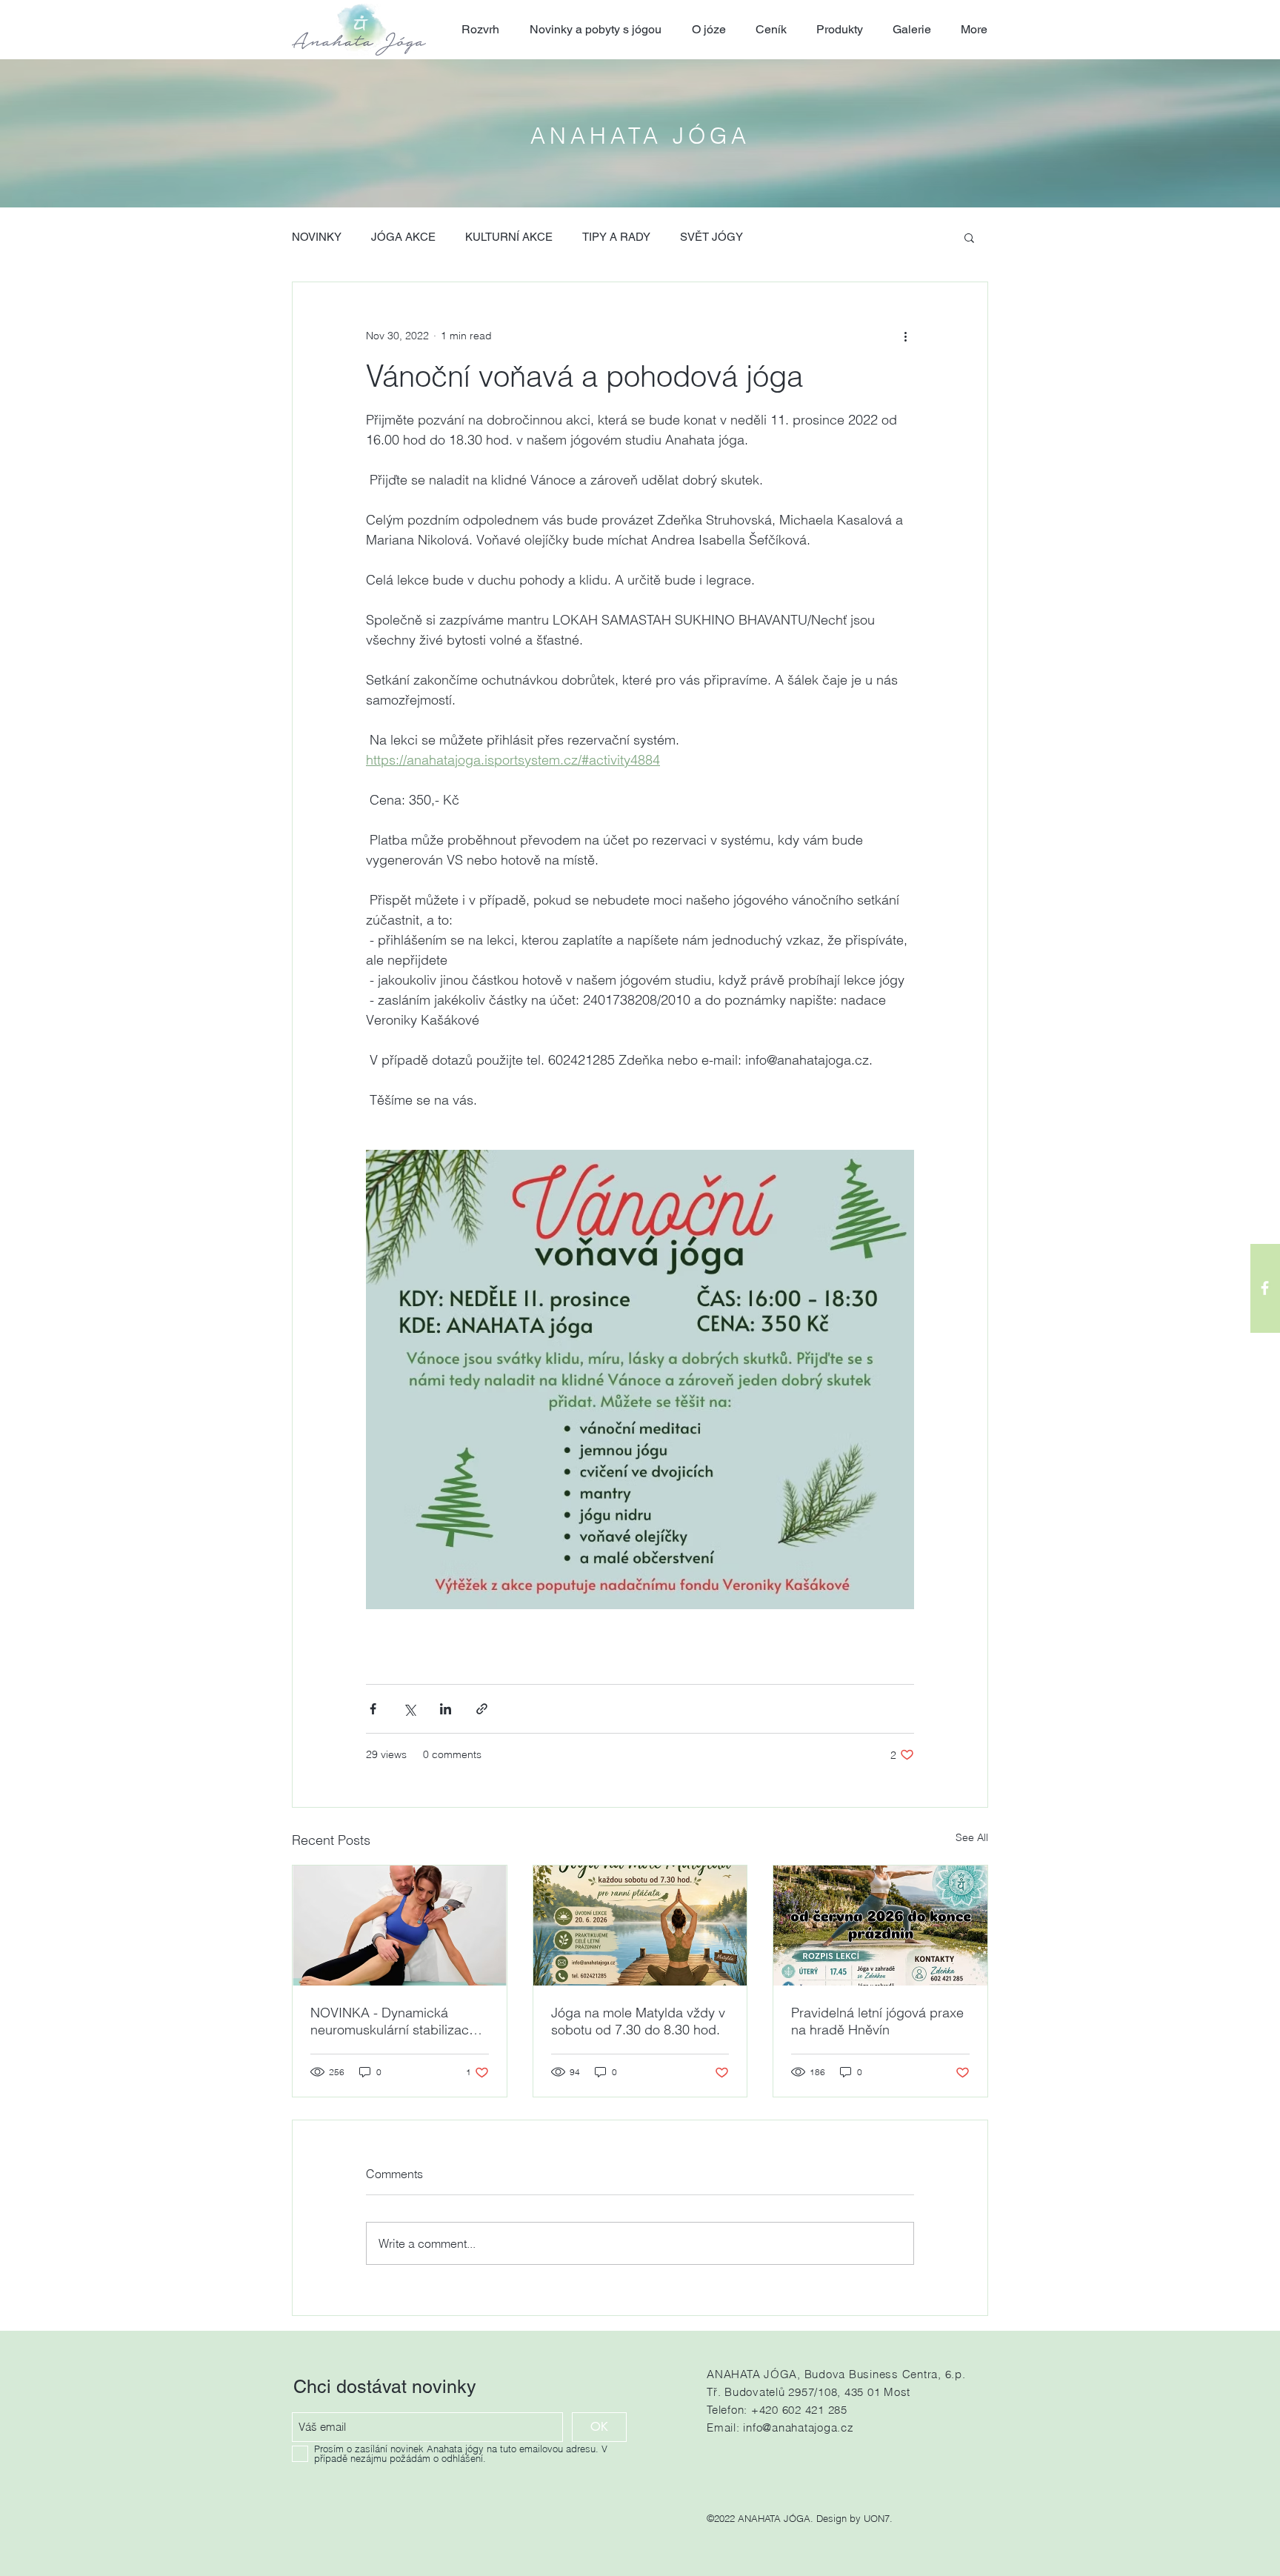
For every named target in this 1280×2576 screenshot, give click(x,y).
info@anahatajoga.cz (798, 2427)
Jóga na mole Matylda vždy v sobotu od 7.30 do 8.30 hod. (638, 2021)
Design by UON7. (854, 2518)
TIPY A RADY (616, 237)
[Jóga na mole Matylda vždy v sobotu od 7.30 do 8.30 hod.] (640, 1926)
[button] (969, 237)
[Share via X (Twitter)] (409, 1709)
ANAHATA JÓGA (640, 136)
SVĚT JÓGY (711, 237)
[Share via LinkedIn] (446, 1709)
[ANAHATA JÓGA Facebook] (1265, 1288)
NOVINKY (317, 237)
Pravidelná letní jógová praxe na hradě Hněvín (877, 2021)
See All (972, 1837)
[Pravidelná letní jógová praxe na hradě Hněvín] (880, 1926)
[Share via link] (482, 1709)
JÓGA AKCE (403, 237)
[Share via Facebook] (373, 1709)
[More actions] (905, 336)
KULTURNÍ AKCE (509, 237)
